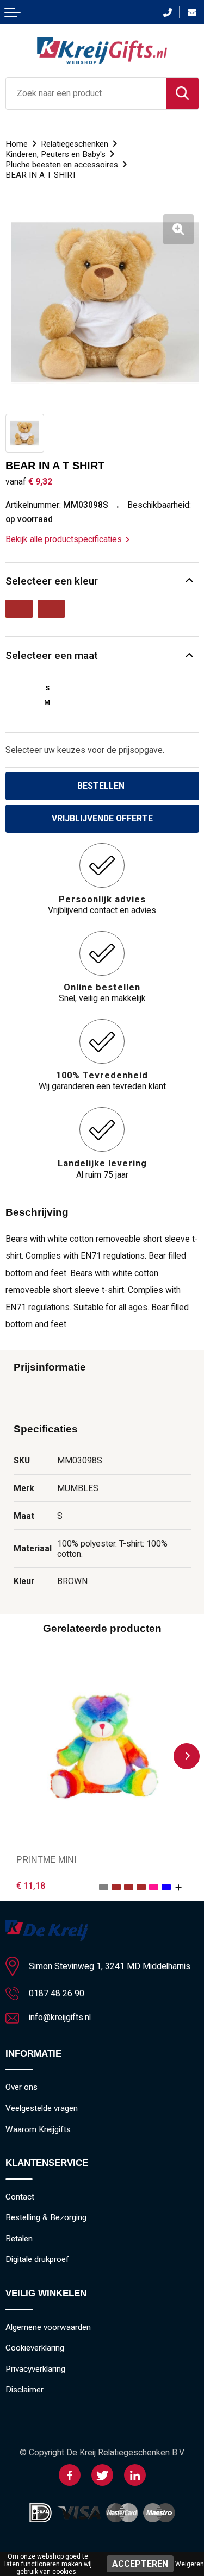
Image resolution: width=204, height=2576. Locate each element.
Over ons (21, 2087)
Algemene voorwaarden (48, 2327)
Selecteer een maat (52, 655)
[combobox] (86, 93)
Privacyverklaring (35, 2369)
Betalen (19, 2239)
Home (17, 144)
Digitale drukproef (37, 2259)
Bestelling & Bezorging (46, 2217)
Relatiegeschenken (75, 144)
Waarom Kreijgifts (38, 2129)
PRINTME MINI (46, 1860)
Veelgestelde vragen (42, 2108)
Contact (20, 2197)
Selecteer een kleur (52, 581)
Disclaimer (24, 2390)
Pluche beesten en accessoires (62, 165)
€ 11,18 (31, 1886)
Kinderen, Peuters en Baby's (55, 154)
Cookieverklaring (35, 2348)
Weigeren (190, 2564)
